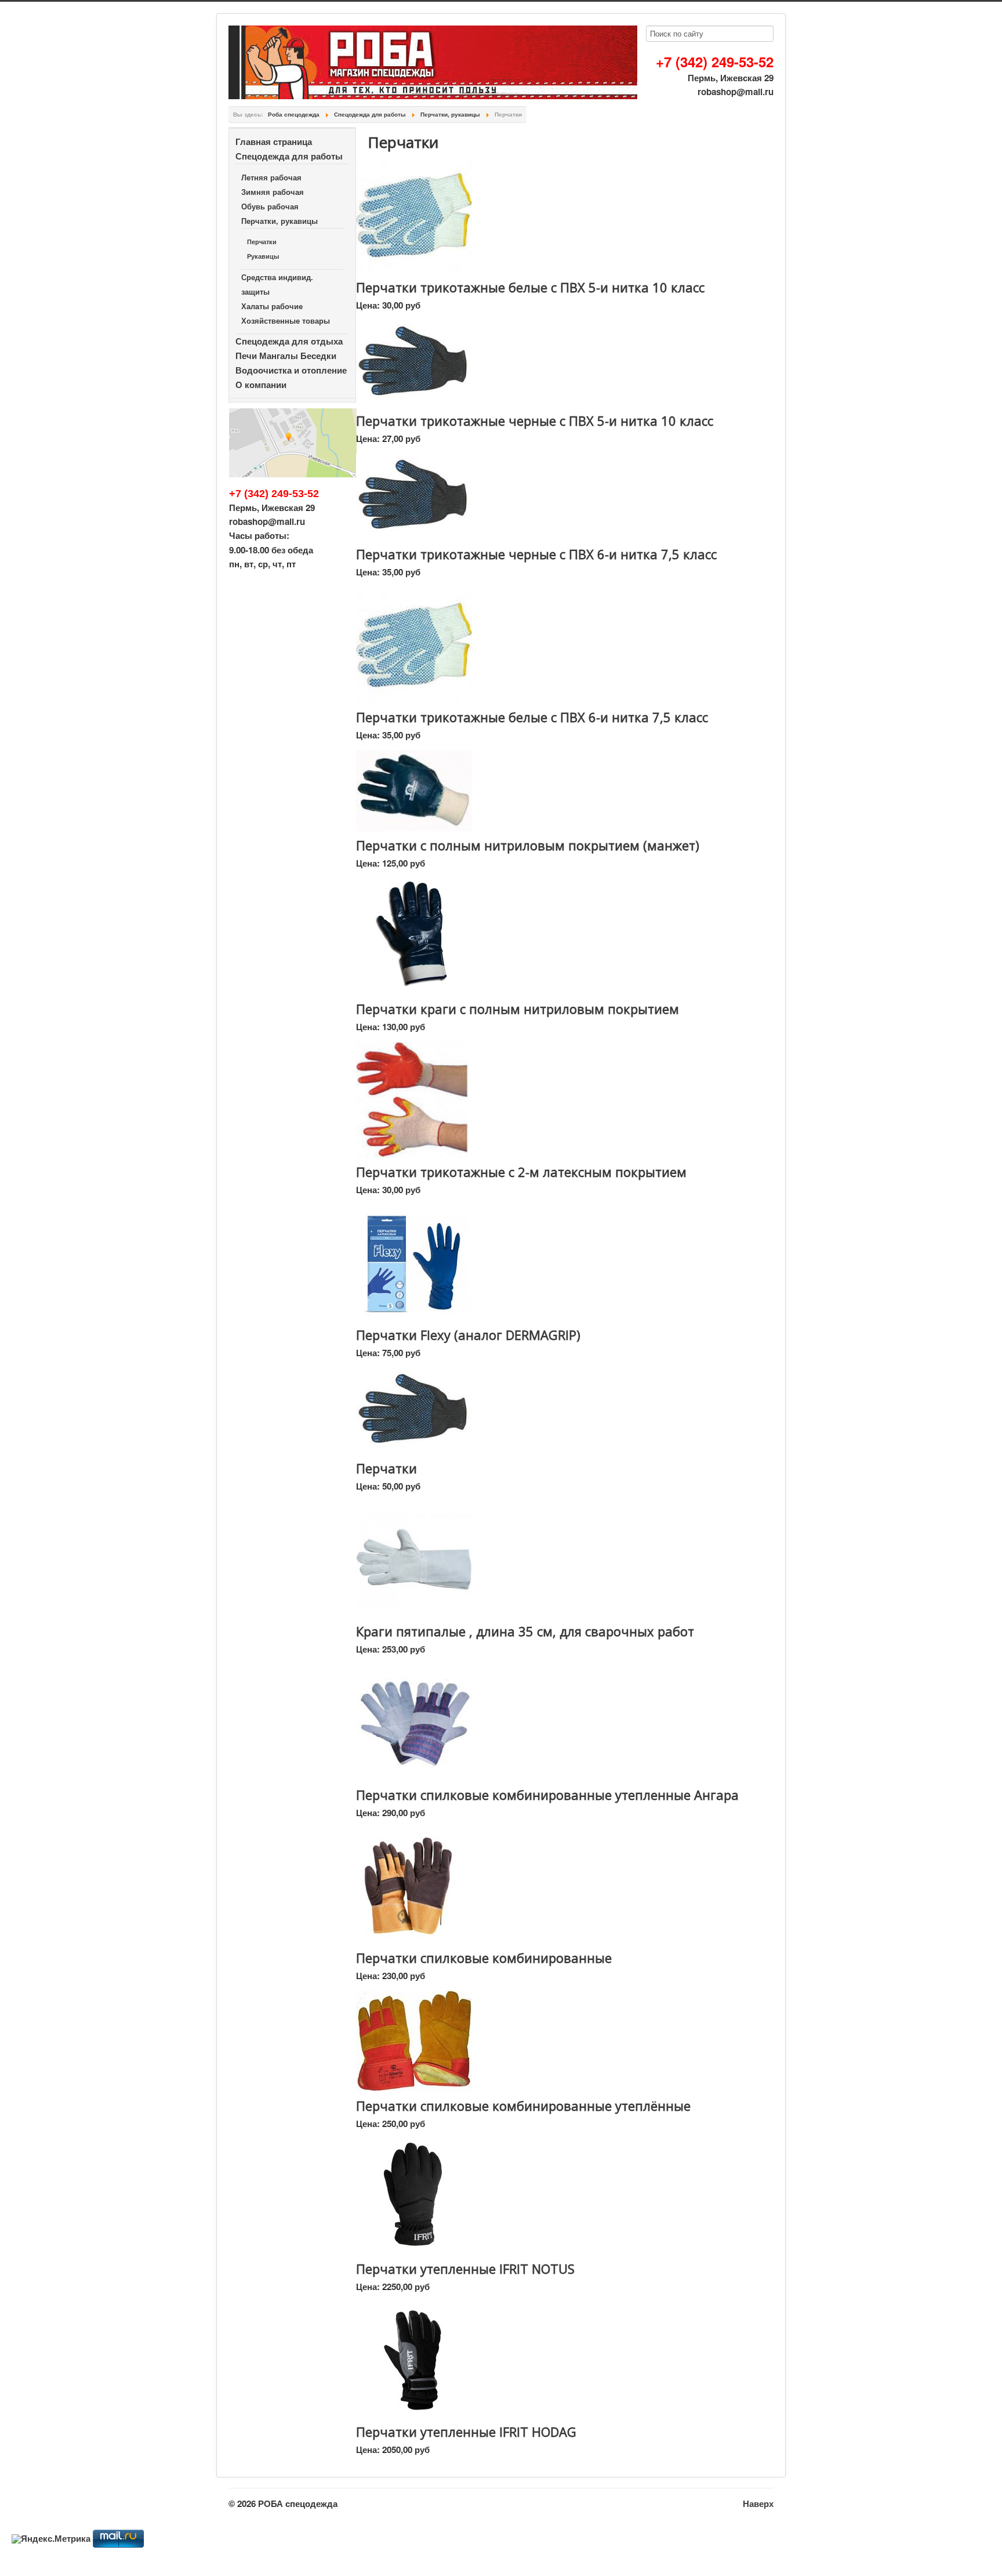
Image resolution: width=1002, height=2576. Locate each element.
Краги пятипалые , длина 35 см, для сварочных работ (525, 1631)
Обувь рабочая (270, 206)
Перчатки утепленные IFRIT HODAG (466, 2432)
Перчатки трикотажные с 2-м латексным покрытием (521, 1172)
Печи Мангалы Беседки (286, 356)
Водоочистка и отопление (291, 370)
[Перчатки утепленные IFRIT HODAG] (414, 2359)
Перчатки (262, 242)
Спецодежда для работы (289, 156)
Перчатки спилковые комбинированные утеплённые (523, 2106)
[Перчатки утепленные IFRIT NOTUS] (414, 2195)
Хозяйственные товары (286, 320)
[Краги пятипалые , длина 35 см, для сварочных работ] (414, 1559)
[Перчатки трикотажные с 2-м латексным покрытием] (412, 1099)
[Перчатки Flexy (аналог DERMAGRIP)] (414, 1262)
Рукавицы (263, 256)
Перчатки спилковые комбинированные (484, 1958)
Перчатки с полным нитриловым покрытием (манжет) (528, 845)
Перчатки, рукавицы (279, 221)
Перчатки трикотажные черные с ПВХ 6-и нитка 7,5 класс (536, 554)
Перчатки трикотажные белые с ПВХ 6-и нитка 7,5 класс (532, 717)
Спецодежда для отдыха (289, 341)
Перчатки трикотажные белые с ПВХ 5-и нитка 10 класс (530, 287)
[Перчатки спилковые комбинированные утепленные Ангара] (414, 1722)
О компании (261, 385)
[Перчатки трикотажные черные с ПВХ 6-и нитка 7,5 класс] (414, 496)
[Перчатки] (414, 1410)
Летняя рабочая (271, 177)
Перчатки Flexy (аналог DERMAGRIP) (468, 1335)
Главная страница (274, 142)
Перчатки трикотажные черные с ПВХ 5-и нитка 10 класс (535, 421)
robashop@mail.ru (736, 92)
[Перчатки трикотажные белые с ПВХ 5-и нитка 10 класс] (414, 214)
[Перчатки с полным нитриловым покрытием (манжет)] (414, 790)
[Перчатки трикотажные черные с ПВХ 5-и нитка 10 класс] (414, 362)
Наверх (758, 2503)
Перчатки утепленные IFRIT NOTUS (465, 2269)
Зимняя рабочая (273, 192)
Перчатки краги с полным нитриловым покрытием (518, 1009)
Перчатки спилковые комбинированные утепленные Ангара (547, 1795)
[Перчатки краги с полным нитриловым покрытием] (414, 936)
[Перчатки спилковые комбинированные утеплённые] (414, 2040)
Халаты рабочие (272, 306)
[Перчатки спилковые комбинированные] (408, 1885)
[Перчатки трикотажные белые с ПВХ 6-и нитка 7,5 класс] (414, 644)
